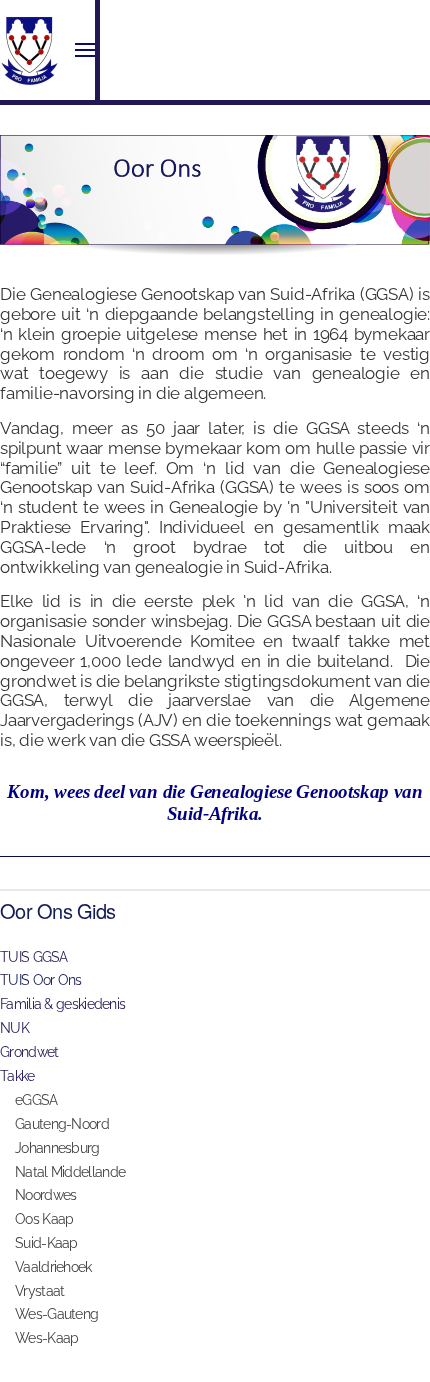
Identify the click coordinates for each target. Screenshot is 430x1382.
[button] (85, 50)
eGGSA (36, 1100)
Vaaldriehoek (53, 1267)
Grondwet (29, 1052)
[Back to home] (30, 50)
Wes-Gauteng (56, 1314)
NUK (14, 1028)
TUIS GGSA (34, 957)
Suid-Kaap (46, 1243)
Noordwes (45, 1195)
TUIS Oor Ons (41, 980)
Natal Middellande (70, 1172)
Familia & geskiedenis (62, 1004)
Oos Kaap (44, 1219)
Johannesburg (57, 1148)
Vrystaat (39, 1291)
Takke (17, 1076)
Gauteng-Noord (62, 1124)
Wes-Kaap (46, 1338)
